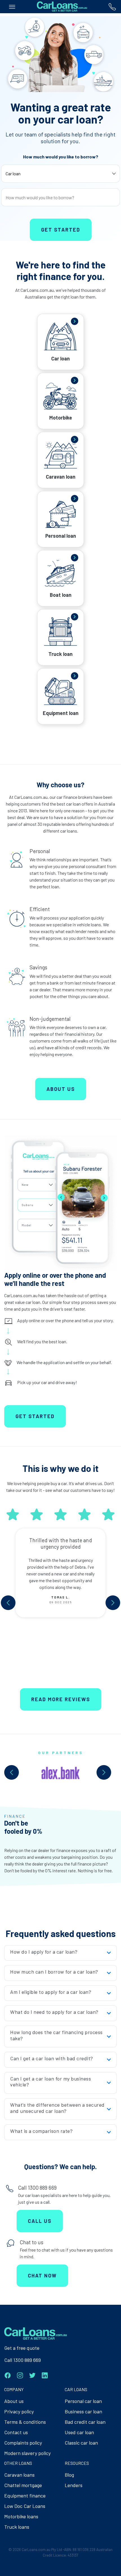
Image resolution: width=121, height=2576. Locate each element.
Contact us (16, 2432)
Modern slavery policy (27, 2453)
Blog (69, 2475)
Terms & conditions (25, 2422)
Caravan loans (19, 2475)
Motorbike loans (21, 2516)
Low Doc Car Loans (25, 2506)
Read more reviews (61, 1699)
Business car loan (83, 2411)
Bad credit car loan (85, 2422)
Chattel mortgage (23, 2485)
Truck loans (17, 2527)
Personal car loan (83, 2401)
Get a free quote (22, 2348)
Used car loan (79, 2432)
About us (14, 2401)
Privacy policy (19, 2411)
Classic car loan (81, 2443)
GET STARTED (35, 1416)
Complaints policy (23, 2443)
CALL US (40, 2221)
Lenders (74, 2485)
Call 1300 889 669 (23, 2360)
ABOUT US (61, 1089)
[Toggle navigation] (12, 7)
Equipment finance (25, 2496)
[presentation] (8, 1603)
